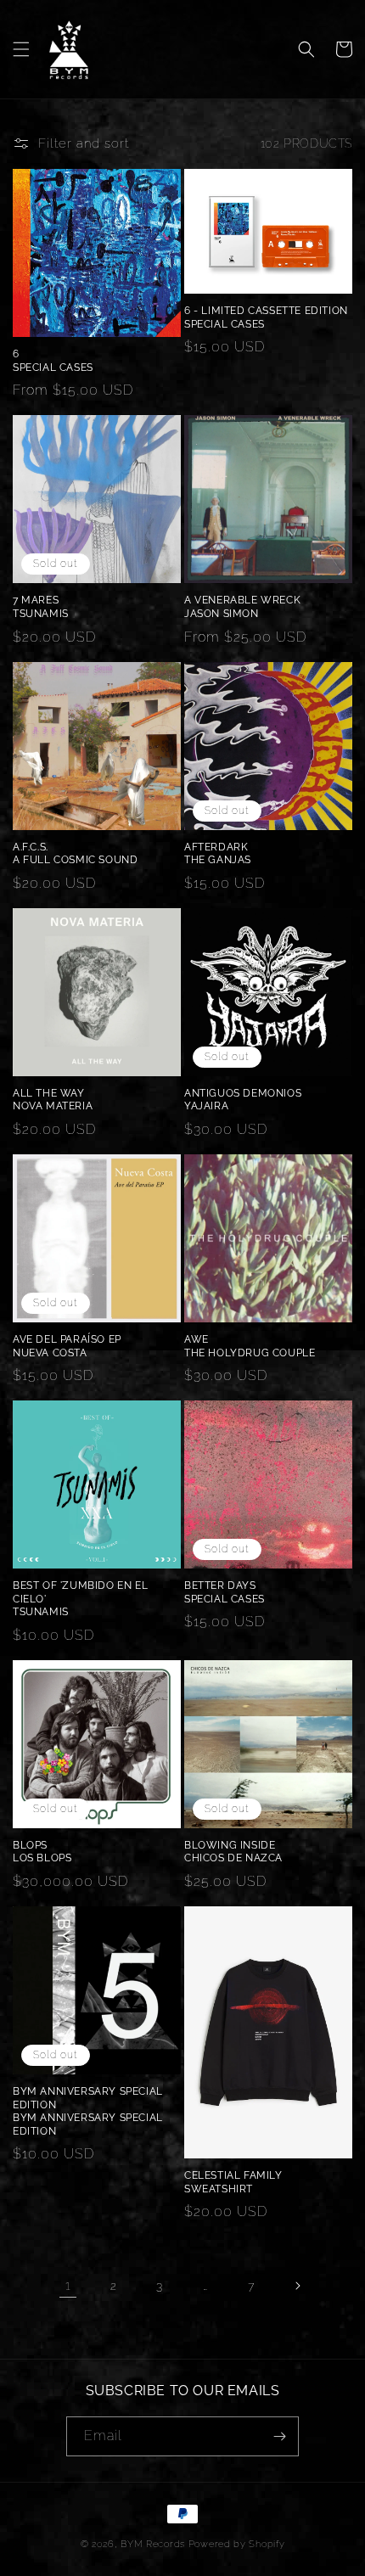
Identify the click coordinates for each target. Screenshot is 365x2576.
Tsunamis (41, 614)
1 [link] (68, 2286)
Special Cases (53, 368)
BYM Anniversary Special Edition (88, 2124)
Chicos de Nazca (233, 1858)
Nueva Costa (50, 1353)
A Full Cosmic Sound (75, 860)
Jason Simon (222, 614)
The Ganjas (218, 860)
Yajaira (206, 1106)
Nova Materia (53, 1106)
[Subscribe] (279, 2436)
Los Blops (42, 1858)
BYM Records (153, 2544)
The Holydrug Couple (250, 1353)
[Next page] (297, 2286)
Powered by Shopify (237, 2544)
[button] (21, 49)
